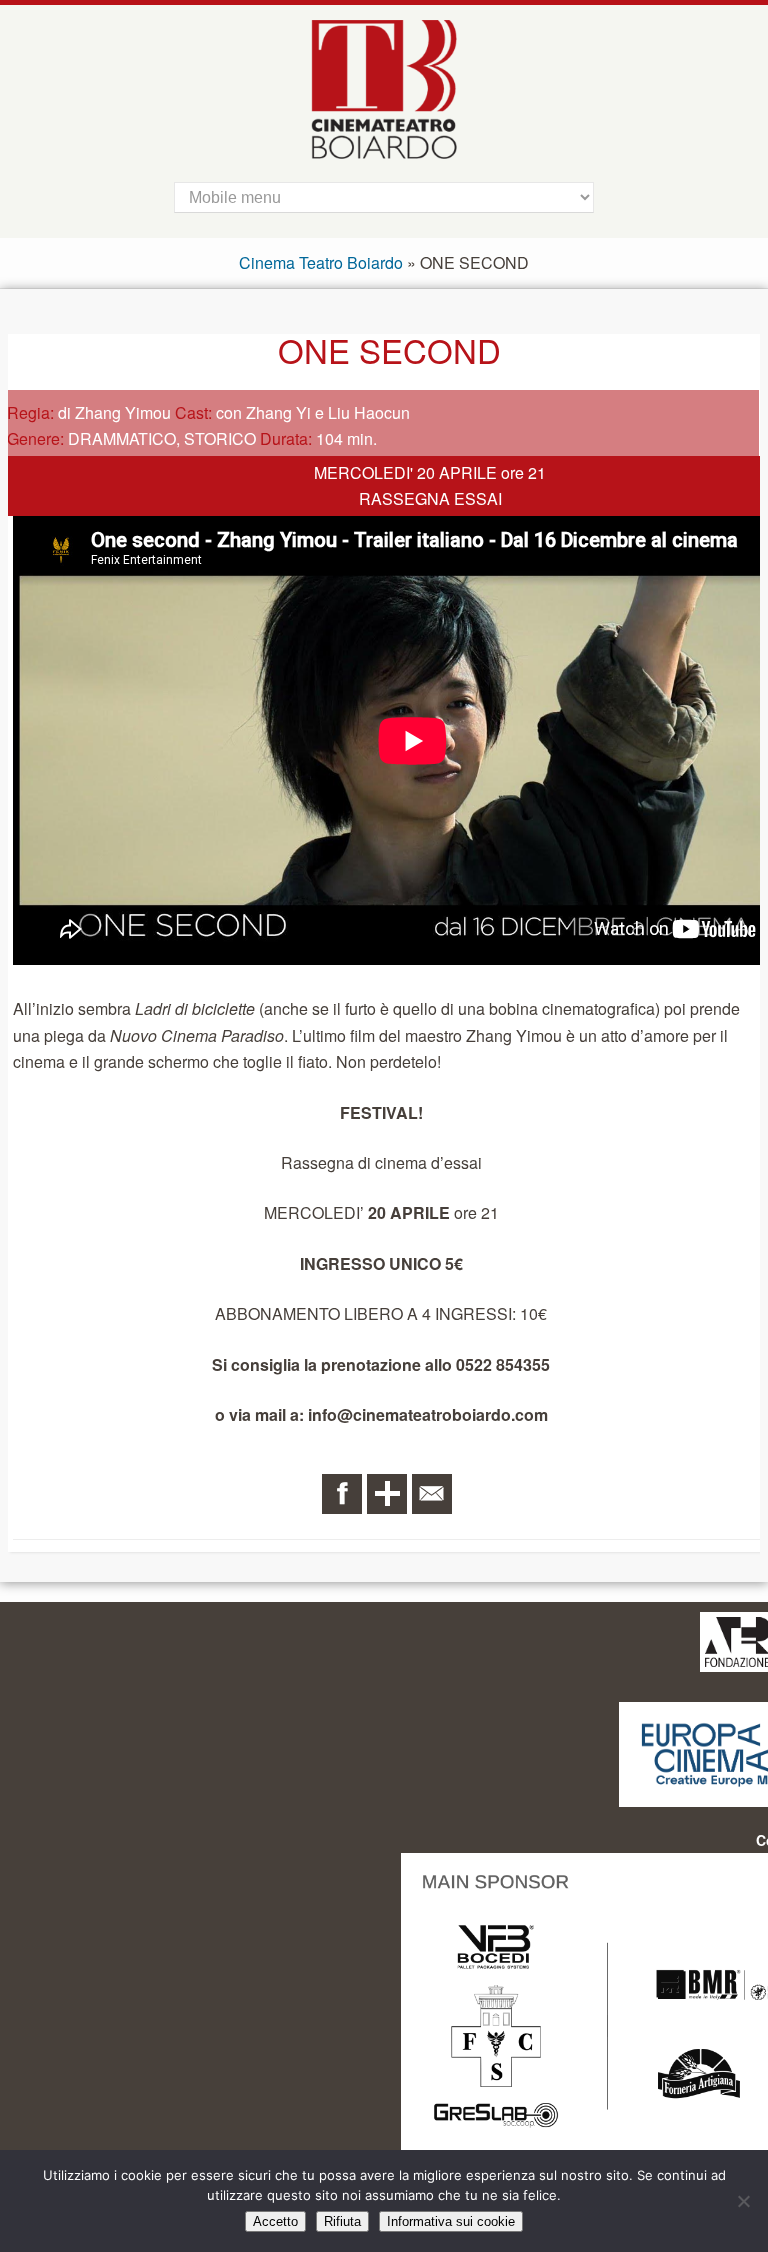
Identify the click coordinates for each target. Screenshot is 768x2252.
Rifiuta (342, 2221)
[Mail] (432, 1494)
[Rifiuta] (743, 2201)
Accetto (275, 2221)
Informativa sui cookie (451, 2221)
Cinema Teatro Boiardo (321, 262)
